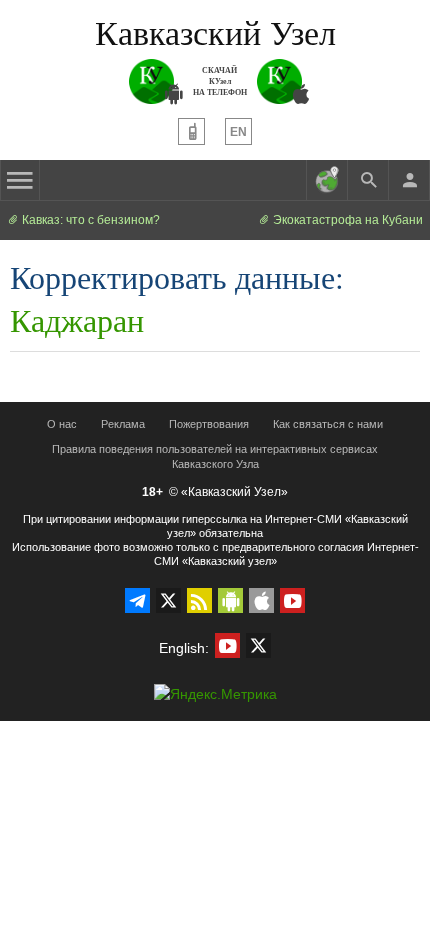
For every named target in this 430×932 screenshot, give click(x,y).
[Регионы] (327, 180)
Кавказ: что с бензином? (89, 220)
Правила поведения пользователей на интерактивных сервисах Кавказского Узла (215, 456)
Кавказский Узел (215, 32)
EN (238, 132)
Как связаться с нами (328, 424)
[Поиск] (368, 180)
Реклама (123, 424)
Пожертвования (209, 424)
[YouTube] (292, 600)
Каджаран (77, 319)
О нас (62, 424)
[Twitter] (168, 600)
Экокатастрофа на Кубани (346, 220)
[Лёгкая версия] (191, 131)
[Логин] (409, 180)
